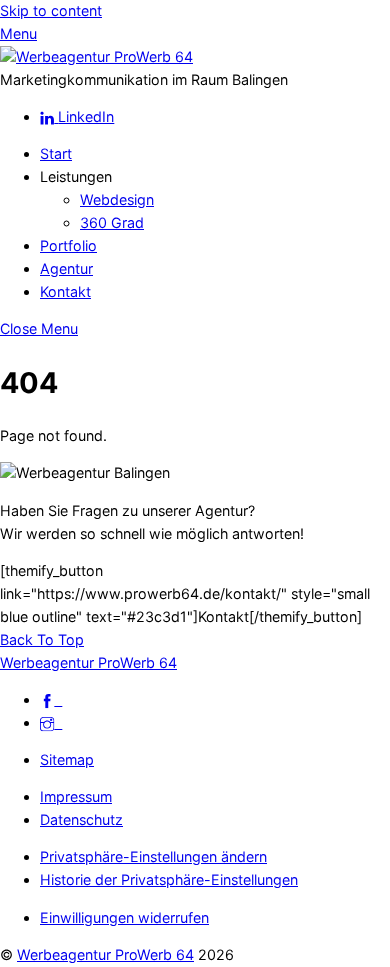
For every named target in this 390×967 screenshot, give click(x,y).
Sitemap (67, 759)
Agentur (66, 268)
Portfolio (68, 245)
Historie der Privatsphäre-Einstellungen (169, 879)
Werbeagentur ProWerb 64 (105, 954)
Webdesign (117, 199)
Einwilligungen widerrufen (124, 917)
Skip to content (51, 10)
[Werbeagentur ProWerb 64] (96, 56)
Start (56, 153)
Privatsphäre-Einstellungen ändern (153, 856)
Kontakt (65, 291)
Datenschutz (81, 819)
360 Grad (112, 222)
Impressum (76, 796)
